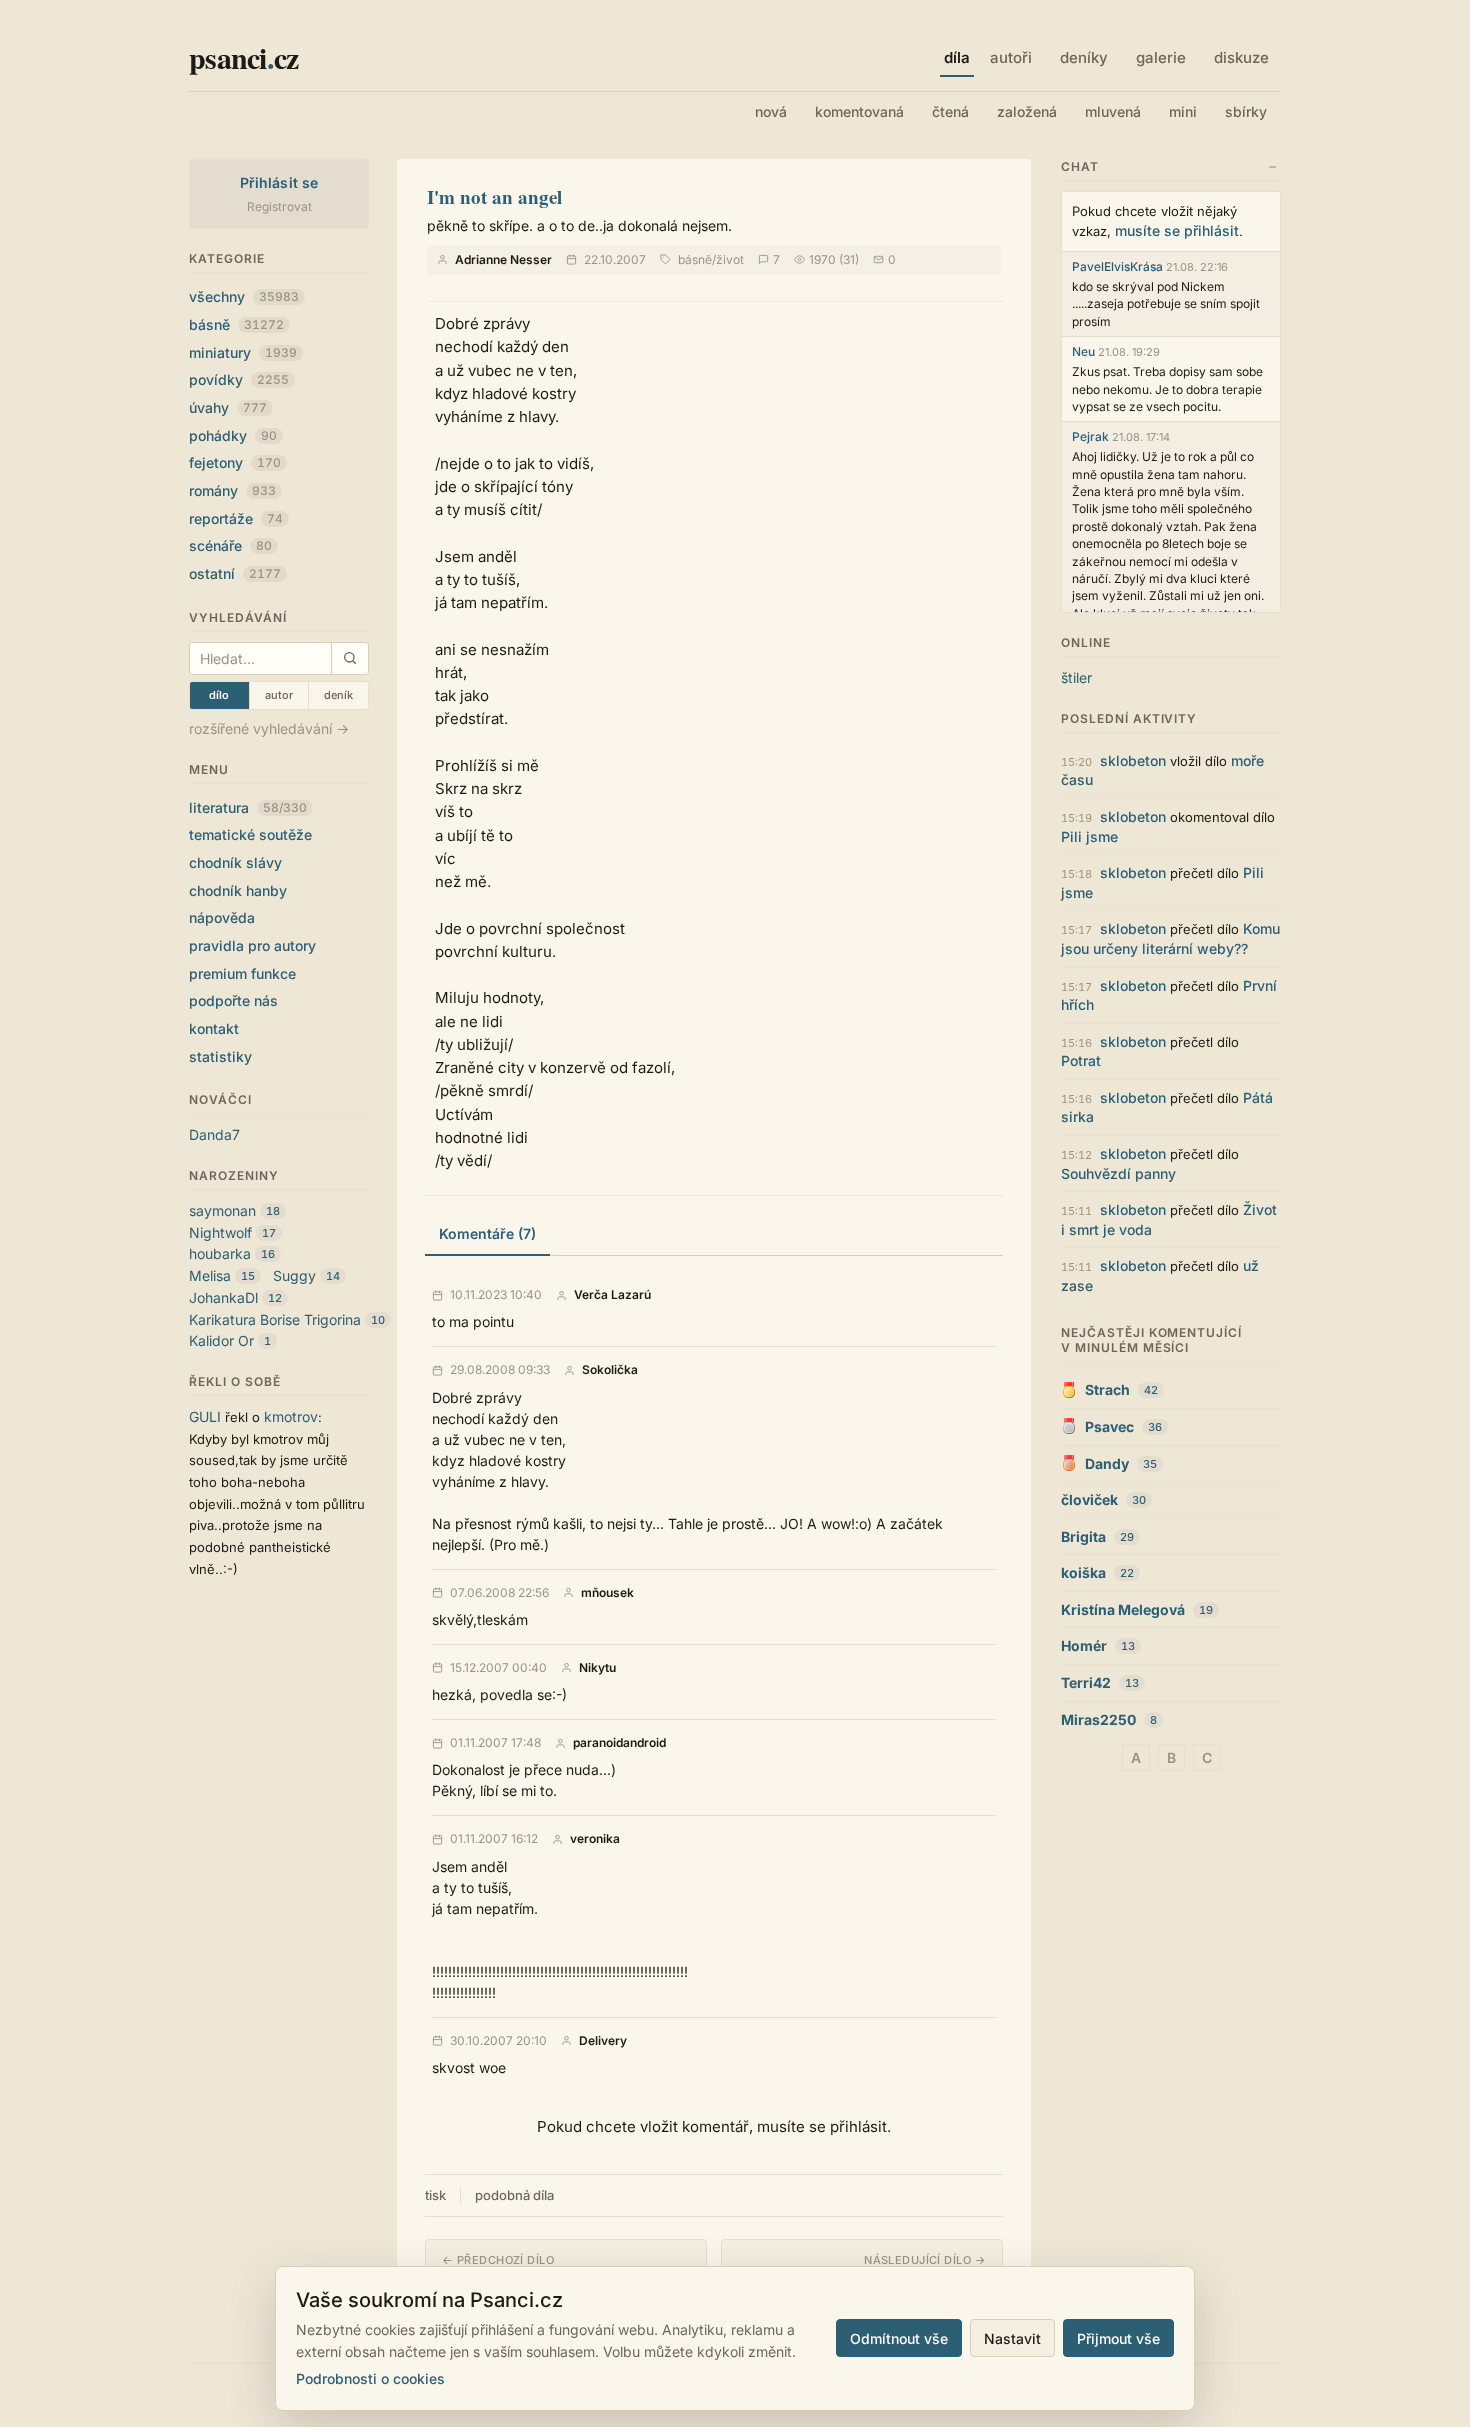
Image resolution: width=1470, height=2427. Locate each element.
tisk (435, 2195)
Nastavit (1012, 2338)
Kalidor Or (221, 1340)
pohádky (233, 435)
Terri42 (1086, 1682)
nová (771, 111)
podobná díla (514, 2195)
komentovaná (859, 111)
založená (1027, 111)
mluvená (1113, 111)
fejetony (235, 462)
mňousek (607, 1593)
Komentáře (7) (487, 1233)
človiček (1089, 1499)
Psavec (1109, 1426)
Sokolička (610, 1370)
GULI (205, 1416)
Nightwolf (220, 1232)
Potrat (1081, 1060)
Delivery (603, 2041)
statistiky (220, 1056)
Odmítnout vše (899, 2338)
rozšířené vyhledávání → (269, 728)
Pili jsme (1089, 836)
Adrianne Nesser (503, 259)
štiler (1076, 677)
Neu (1083, 351)
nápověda (222, 917)
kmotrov (291, 1416)
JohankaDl (223, 1297)
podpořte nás (233, 1000)
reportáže (236, 518)
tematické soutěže (250, 834)
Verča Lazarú (612, 1295)
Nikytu (597, 1668)
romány (232, 490)
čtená (950, 111)
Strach (1107, 1389)
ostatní (235, 573)
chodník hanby (238, 890)
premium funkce (242, 973)
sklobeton (1133, 760)
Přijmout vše (1118, 2338)
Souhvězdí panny (1118, 1173)
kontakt (214, 1028)
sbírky (1246, 111)
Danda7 (214, 1134)
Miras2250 (1098, 1719)
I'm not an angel (494, 196)
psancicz (243, 57)
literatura (248, 807)
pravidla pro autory (252, 945)
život (730, 259)
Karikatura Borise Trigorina (275, 1319)
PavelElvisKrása (1117, 266)
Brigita (1083, 1536)
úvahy (228, 407)
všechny (244, 296)
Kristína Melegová (1123, 1609)
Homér (1084, 1645)
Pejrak (1090, 436)
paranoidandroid (619, 1743)
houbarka (220, 1253)
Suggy (294, 1275)
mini (1183, 111)
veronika (595, 1839)
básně (236, 324)
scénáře (230, 545)
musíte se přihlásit (1177, 230)
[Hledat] (349, 658)
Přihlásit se (279, 182)
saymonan (222, 1210)
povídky (239, 379)
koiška (1083, 1572)
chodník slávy (235, 862)
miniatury (243, 352)
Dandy (1107, 1463)
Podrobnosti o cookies (370, 2378)
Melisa (210, 1275)
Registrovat (279, 206)
